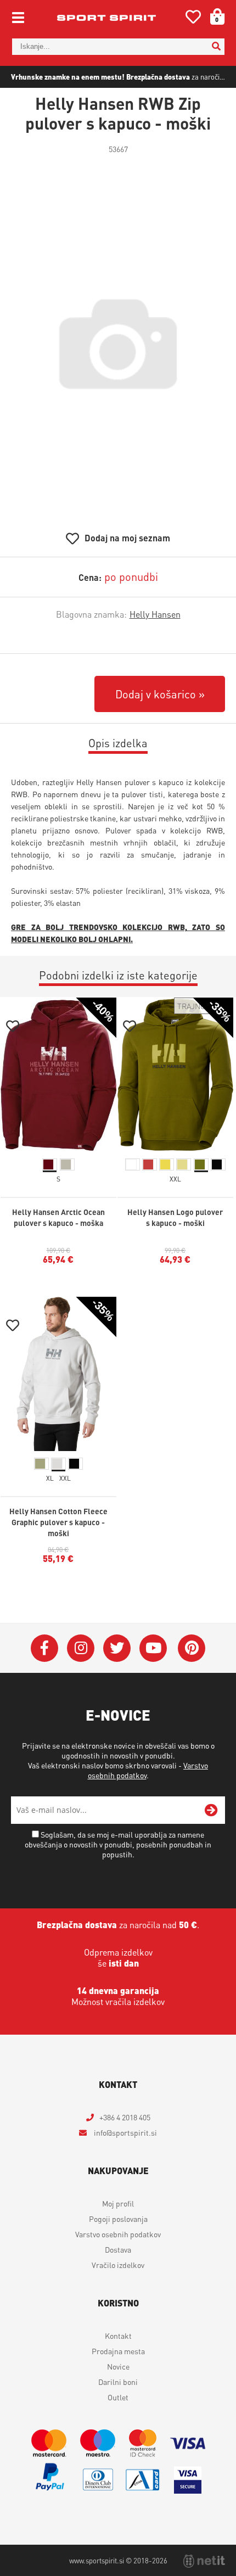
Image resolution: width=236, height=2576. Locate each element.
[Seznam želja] (193, 19)
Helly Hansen (155, 614)
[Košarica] (213, 16)
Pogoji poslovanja (118, 2219)
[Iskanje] (216, 47)
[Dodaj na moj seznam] (13, 1027)
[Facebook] (44, 1648)
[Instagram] (81, 1648)
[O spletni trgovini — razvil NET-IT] (204, 2561)
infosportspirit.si (125, 2132)
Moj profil (118, 2203)
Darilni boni (118, 2382)
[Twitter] (117, 1648)
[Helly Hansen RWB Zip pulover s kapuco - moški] (118, 344)
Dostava (118, 2249)
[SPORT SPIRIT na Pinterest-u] (192, 1648)
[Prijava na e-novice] (211, 1810)
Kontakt (118, 2336)
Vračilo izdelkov (118, 2265)
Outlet (118, 2397)
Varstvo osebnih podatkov (118, 2234)
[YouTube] (153, 1648)
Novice (118, 2366)
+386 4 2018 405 (125, 2117)
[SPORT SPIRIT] (106, 18)
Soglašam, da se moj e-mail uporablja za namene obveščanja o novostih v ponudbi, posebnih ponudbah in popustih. (118, 1844)
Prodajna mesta (118, 2351)
